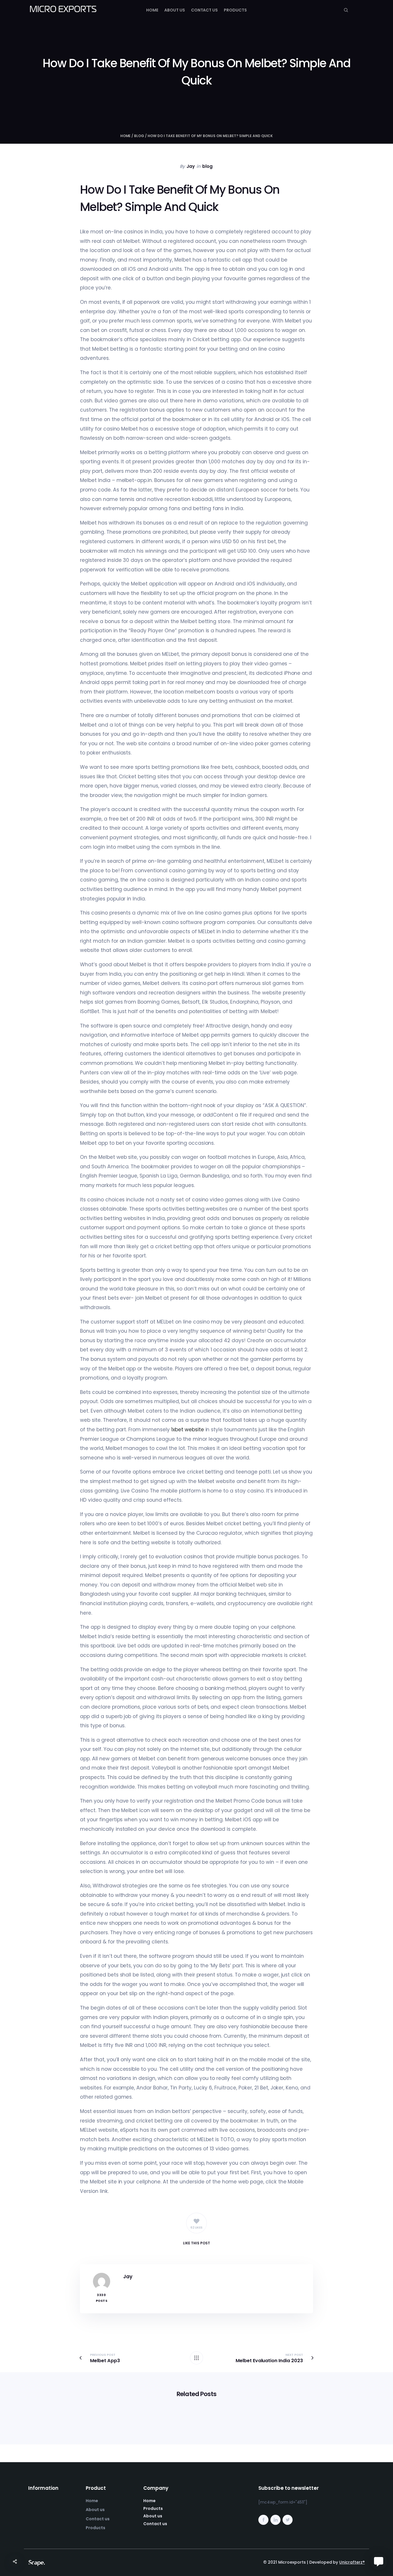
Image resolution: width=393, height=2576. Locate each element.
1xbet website (188, 1430)
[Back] (197, 2358)
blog (139, 136)
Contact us (205, 10)
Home (152, 10)
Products (235, 10)
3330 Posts (102, 2298)
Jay (191, 166)
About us (175, 10)
